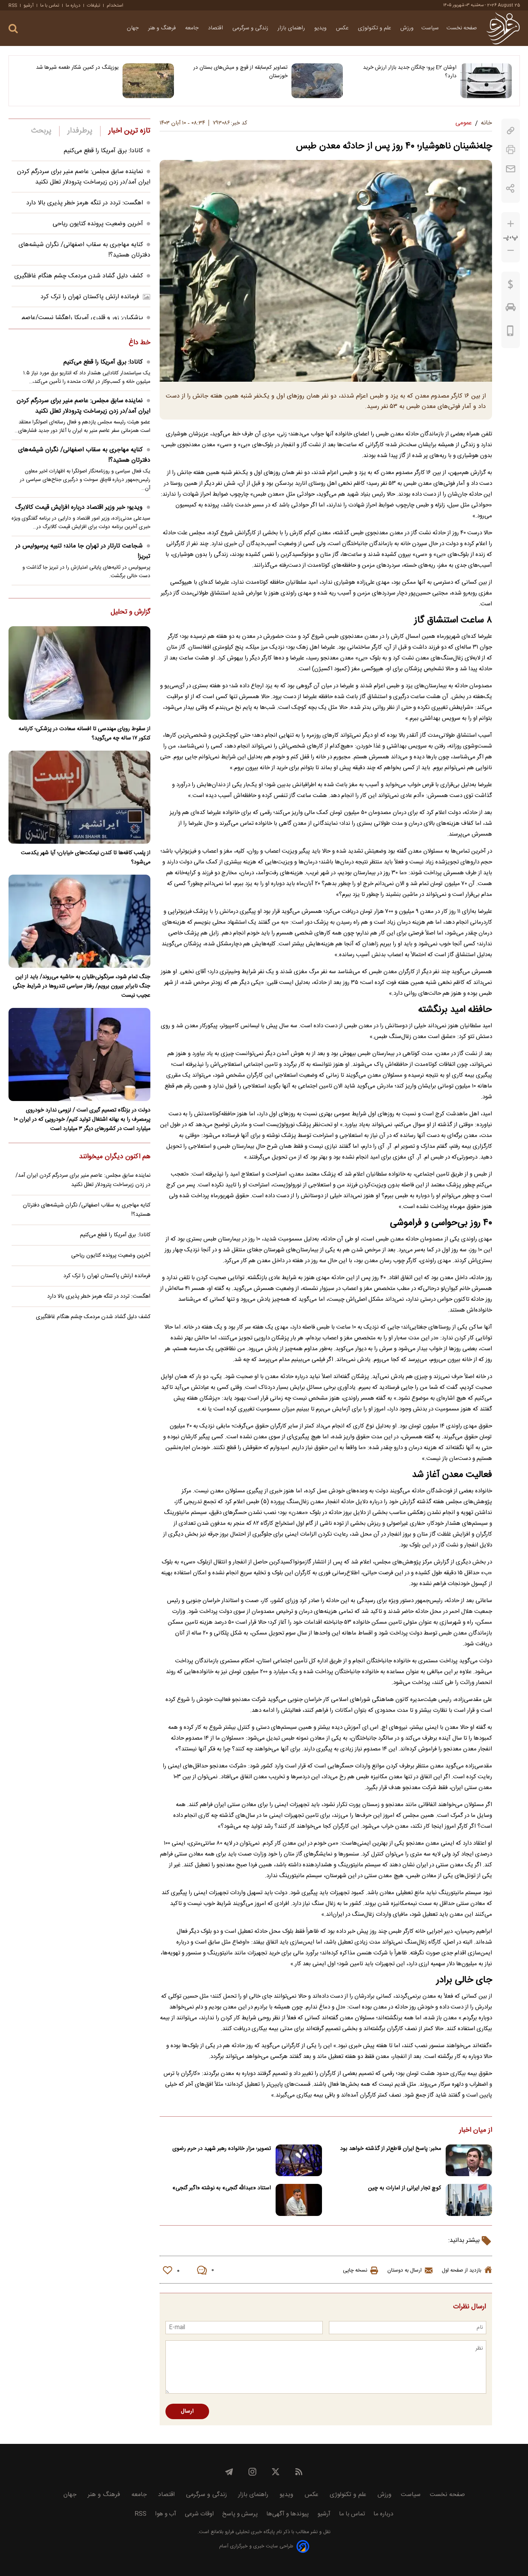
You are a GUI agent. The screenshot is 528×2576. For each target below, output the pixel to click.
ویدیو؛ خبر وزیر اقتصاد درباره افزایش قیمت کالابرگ (79, 507)
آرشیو (29, 5)
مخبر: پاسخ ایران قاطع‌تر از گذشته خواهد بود (391, 2149)
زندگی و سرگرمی (251, 28)
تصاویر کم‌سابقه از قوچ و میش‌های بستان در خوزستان (240, 72)
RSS (13, 5)
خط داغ (140, 343)
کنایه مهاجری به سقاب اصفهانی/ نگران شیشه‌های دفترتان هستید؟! (84, 455)
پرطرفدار (80, 131)
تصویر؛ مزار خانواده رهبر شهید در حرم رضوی (222, 2149)
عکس (343, 28)
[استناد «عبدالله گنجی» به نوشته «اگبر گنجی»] (299, 2200)
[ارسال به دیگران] (511, 169)
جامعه (193, 28)
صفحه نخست (462, 28)
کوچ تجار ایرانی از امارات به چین (405, 2188)
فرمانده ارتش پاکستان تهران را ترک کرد (90, 297)
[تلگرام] (229, 2472)
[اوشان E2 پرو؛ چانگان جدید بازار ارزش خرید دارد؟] (486, 81)
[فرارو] (503, 28)
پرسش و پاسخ (240, 2514)
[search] (13, 29)
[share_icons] (510, 188)
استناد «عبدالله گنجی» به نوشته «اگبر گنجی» (222, 2188)
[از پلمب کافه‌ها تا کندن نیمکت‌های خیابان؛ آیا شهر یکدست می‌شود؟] (79, 797)
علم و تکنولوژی (375, 28)
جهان (134, 28)
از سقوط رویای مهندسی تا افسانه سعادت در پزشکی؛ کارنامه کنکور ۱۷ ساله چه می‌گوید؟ (84, 734)
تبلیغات (94, 5)
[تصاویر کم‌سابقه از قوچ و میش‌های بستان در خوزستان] (317, 81)
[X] (276, 2472)
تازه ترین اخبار (129, 131)
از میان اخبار (476, 2131)
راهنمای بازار (292, 28)
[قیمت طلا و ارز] (511, 286)
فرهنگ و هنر (163, 28)
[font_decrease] (511, 251)
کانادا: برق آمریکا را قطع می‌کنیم (103, 151)
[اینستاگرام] (252, 2472)
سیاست (430, 28)
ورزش (407, 28)
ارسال (187, 2411)
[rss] (299, 2472)
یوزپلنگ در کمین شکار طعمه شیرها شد (77, 68)
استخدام (115, 5)
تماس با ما (50, 5)
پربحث (41, 131)
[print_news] (511, 150)
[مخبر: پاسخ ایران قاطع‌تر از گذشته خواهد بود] (469, 2161)
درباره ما (73, 5)
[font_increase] (511, 224)
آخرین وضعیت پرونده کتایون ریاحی (98, 224)
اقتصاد (216, 28)
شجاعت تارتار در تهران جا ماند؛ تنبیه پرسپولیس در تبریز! (83, 551)
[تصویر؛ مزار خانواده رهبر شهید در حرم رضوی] (299, 2161)
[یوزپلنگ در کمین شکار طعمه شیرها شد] (148, 81)
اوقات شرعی (199, 2514)
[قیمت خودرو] (511, 309)
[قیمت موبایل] (510, 333)
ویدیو (321, 28)
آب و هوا (166, 2514)
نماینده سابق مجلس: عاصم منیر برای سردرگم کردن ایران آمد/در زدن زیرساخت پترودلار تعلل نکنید (84, 177)
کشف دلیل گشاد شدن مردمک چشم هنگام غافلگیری (79, 276)
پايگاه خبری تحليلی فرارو (249, 2532)
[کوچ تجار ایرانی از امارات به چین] (469, 2200)
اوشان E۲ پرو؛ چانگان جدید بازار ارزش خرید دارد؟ (410, 72)
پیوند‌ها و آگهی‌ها (288, 2514)
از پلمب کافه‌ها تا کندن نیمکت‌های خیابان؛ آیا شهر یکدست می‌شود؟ (86, 858)
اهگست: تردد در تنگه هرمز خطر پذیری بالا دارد (85, 203)
